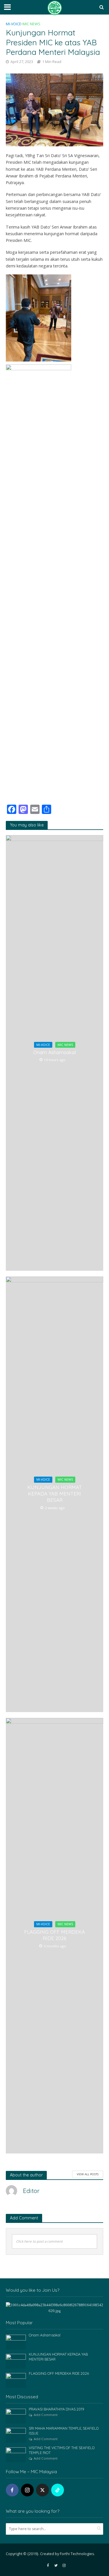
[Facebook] (12, 2490)
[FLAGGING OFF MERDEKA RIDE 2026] (16, 2380)
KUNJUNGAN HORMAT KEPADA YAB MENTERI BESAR (55, 1494)
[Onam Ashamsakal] (16, 2342)
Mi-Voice (14, 24)
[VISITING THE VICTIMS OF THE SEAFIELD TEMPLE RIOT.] (16, 2454)
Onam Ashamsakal (54, 1052)
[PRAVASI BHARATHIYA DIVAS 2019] (16, 2416)
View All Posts (88, 2174)
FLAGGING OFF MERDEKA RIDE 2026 (54, 1935)
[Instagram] (27, 2490)
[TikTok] (58, 2490)
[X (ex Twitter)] (42, 2490)
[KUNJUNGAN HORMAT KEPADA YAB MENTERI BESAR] (16, 2361)
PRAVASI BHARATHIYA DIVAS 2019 (57, 2409)
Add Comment (46, 2415)
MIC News (32, 24)
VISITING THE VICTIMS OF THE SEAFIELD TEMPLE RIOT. (62, 2450)
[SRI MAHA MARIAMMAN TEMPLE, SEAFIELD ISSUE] (16, 2435)
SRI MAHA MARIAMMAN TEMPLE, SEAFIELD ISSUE (64, 2431)
